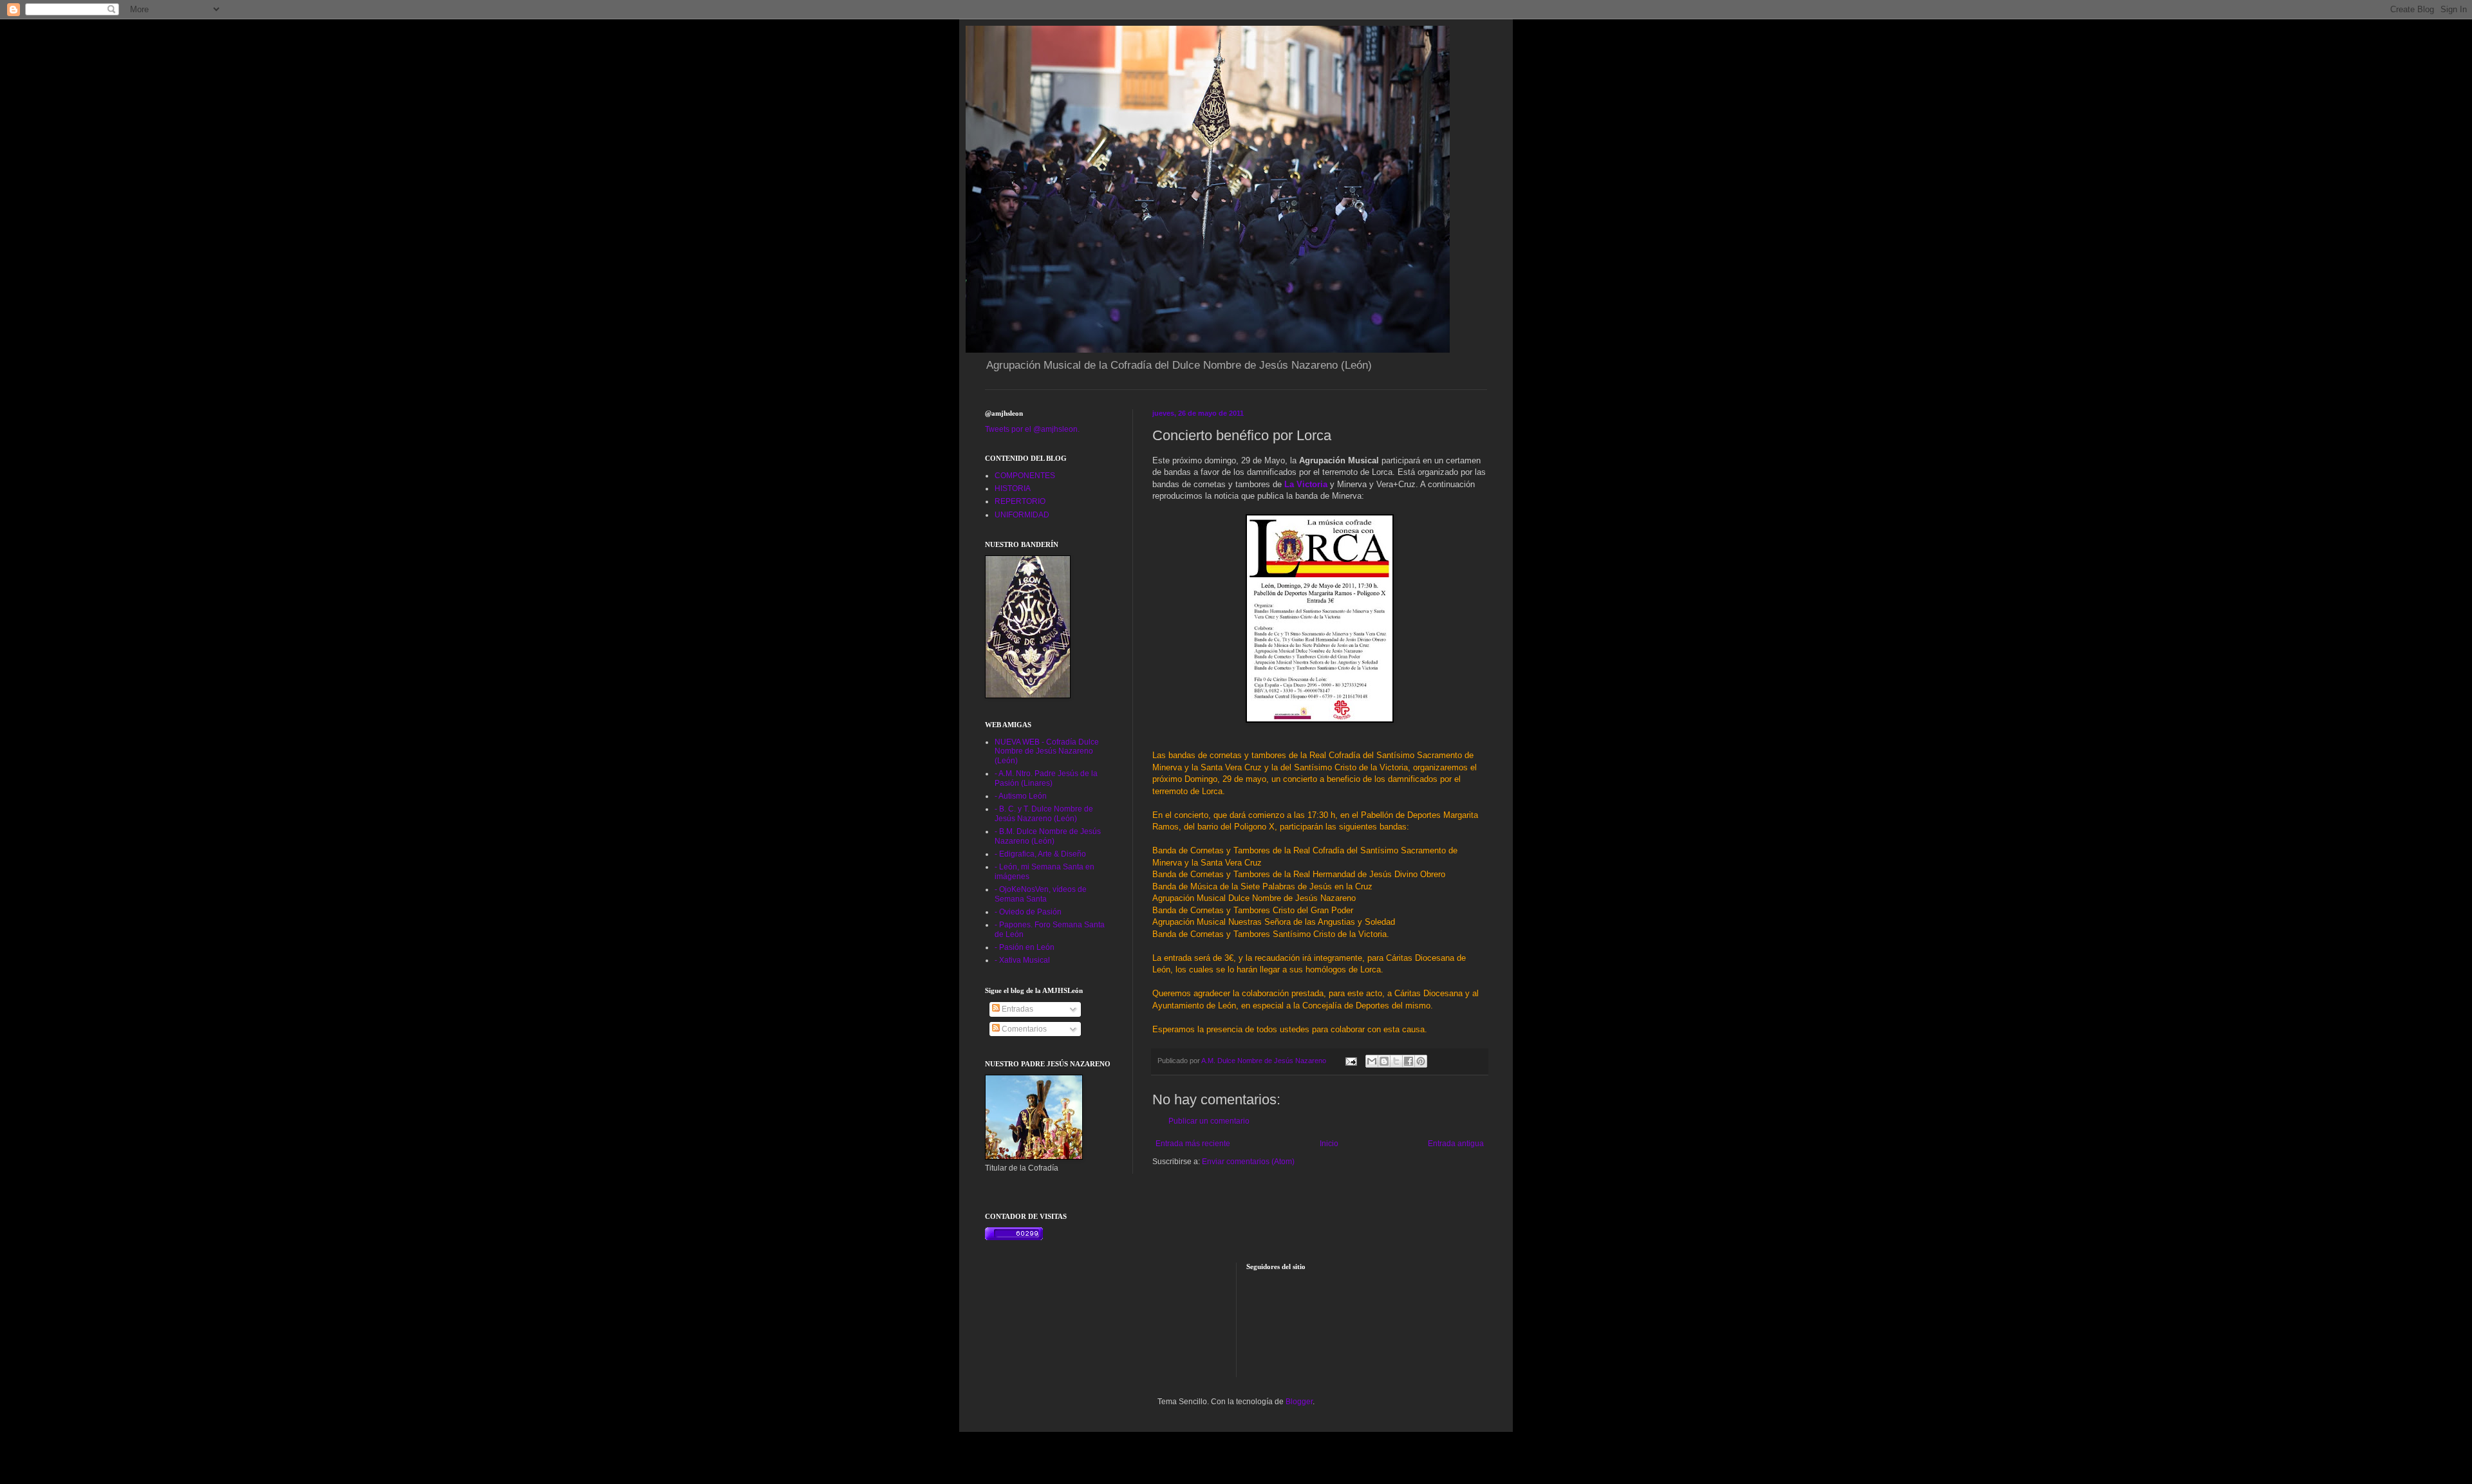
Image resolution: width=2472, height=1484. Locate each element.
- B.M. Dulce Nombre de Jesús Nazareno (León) (1048, 836)
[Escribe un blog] (1384, 1061)
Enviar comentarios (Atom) (1248, 1162)
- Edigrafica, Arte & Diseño (1040, 854)
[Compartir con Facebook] (1409, 1061)
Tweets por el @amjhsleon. (1032, 429)
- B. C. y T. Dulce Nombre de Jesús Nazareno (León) (1044, 813)
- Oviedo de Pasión (1028, 912)
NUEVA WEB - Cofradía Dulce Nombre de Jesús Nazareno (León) (1047, 751)
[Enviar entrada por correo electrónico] (1351, 1061)
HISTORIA (1013, 488)
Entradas (1016, 1009)
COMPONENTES (1025, 476)
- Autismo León (1021, 796)
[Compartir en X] (1396, 1061)
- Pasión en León (1025, 947)
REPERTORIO (1020, 501)
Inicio (1329, 1144)
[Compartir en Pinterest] (1421, 1061)
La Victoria (1306, 484)
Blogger (1299, 1402)
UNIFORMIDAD (1022, 515)
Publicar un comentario (1209, 1121)
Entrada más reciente (1193, 1144)
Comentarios (1023, 1029)
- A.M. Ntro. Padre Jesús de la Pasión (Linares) (1046, 778)
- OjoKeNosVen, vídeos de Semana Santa (1041, 894)
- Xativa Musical (1022, 960)
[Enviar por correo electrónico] (1372, 1061)
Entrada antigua (1456, 1144)
